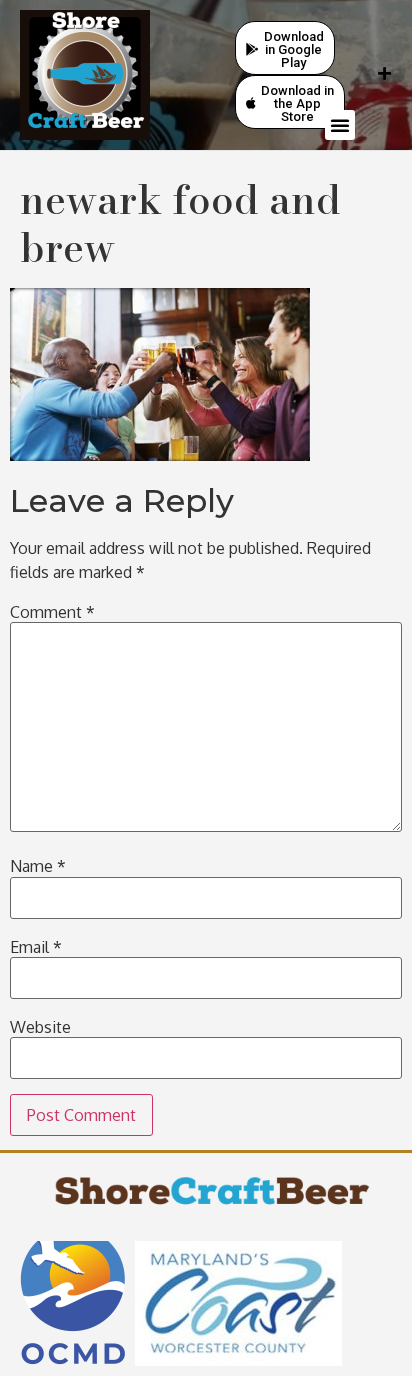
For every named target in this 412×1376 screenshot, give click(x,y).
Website (40, 1027)
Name (38, 866)
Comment (52, 612)
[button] (340, 125)
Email (36, 947)
